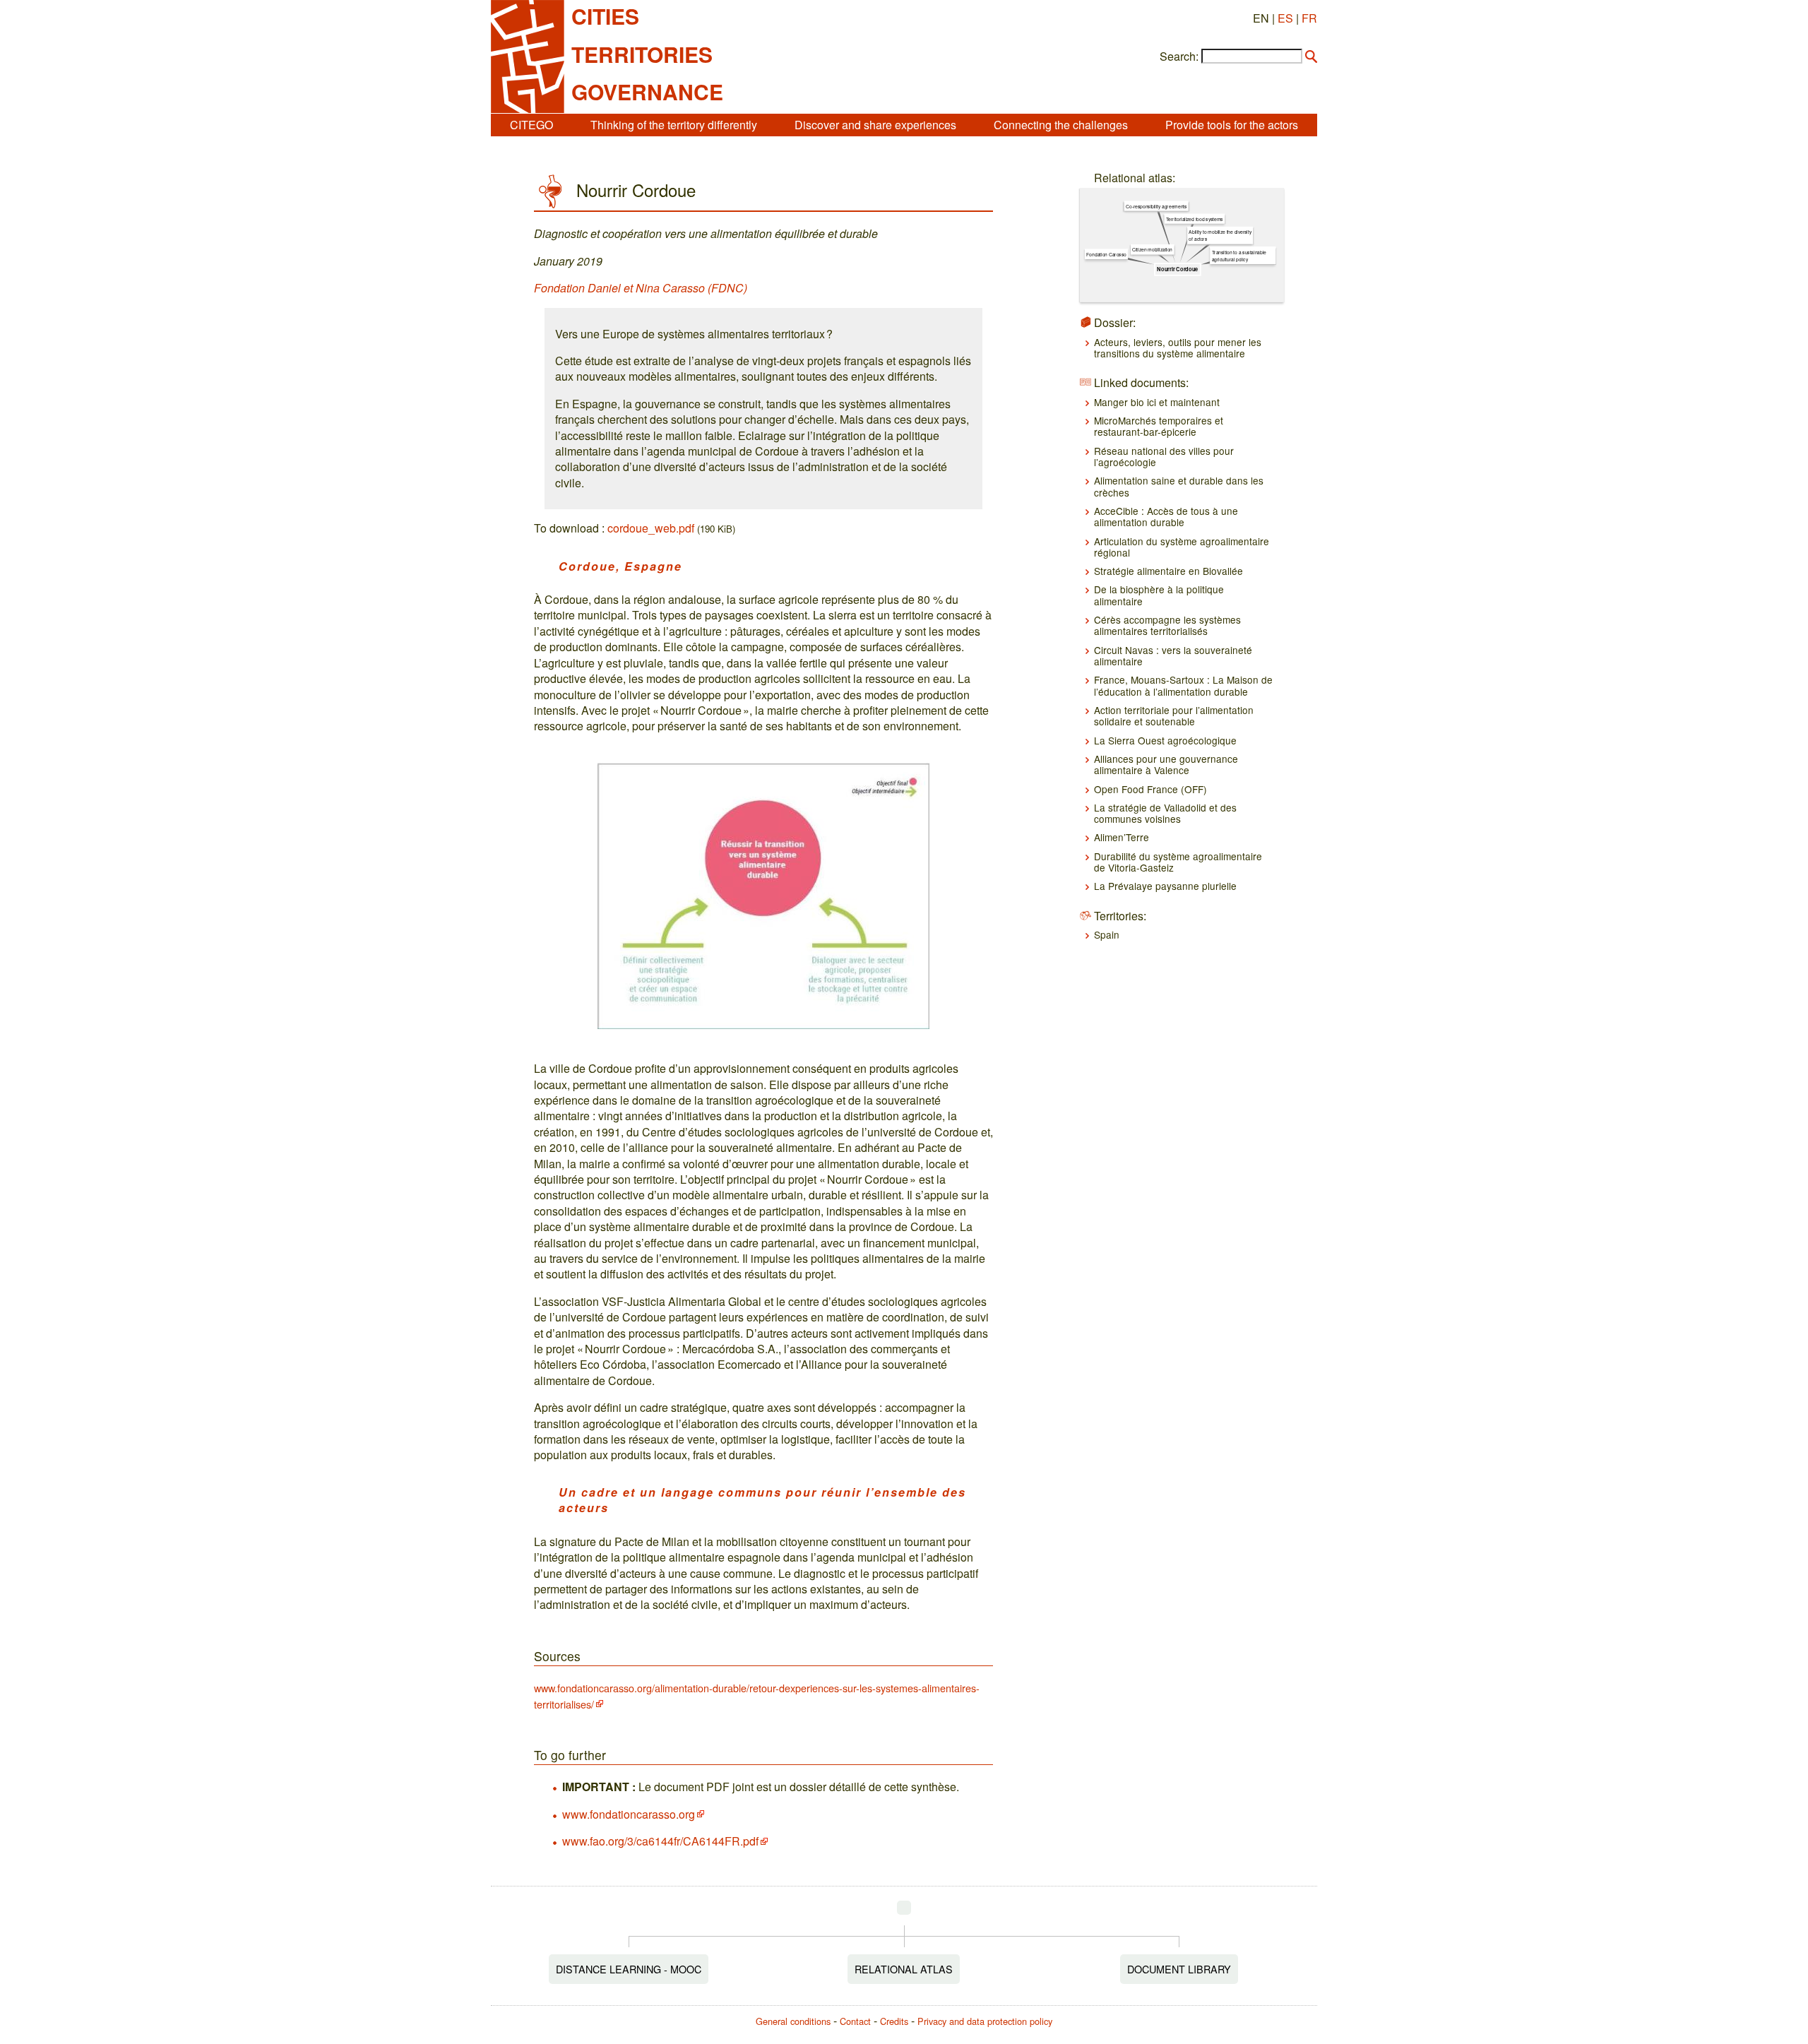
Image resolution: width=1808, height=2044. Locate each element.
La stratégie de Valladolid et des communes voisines (1165, 813)
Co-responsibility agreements (1156, 206)
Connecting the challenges (1061, 125)
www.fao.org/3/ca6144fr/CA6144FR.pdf (660, 1841)
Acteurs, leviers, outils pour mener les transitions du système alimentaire (1178, 347)
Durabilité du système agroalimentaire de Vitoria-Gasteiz (1178, 862)
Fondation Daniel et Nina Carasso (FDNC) (641, 288)
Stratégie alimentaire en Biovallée (1168, 571)
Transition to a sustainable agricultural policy (1238, 256)
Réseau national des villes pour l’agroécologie (1164, 456)
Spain (1107, 934)
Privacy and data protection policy (985, 2021)
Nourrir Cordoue (1177, 269)
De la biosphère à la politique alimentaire (1159, 595)
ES (1285, 18)
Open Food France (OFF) (1150, 789)
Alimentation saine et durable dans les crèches (1179, 486)
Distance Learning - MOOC (629, 1969)
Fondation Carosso (1106, 254)
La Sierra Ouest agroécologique (1165, 740)
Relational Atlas (904, 1969)
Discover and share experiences (875, 125)
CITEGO (531, 125)
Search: (1179, 57)
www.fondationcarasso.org (629, 1814)
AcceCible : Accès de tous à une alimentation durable (1166, 516)
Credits (894, 2021)
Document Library (1179, 1969)
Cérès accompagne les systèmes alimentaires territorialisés (1167, 625)
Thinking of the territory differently (674, 125)
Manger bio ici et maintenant (1157, 402)
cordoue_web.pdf (651, 528)
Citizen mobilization (1152, 249)
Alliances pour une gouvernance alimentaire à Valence (1166, 764)
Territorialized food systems (1194, 219)
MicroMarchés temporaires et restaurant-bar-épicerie (1159, 426)
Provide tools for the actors (1232, 125)
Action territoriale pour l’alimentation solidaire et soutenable (1174, 715)
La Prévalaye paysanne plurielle (1165, 886)
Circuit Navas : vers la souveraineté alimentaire (1173, 655)
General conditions (793, 2021)
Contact (855, 2021)
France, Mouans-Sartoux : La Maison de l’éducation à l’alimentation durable (1183, 685)
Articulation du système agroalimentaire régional (1182, 547)
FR (1309, 18)
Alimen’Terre (1122, 837)
